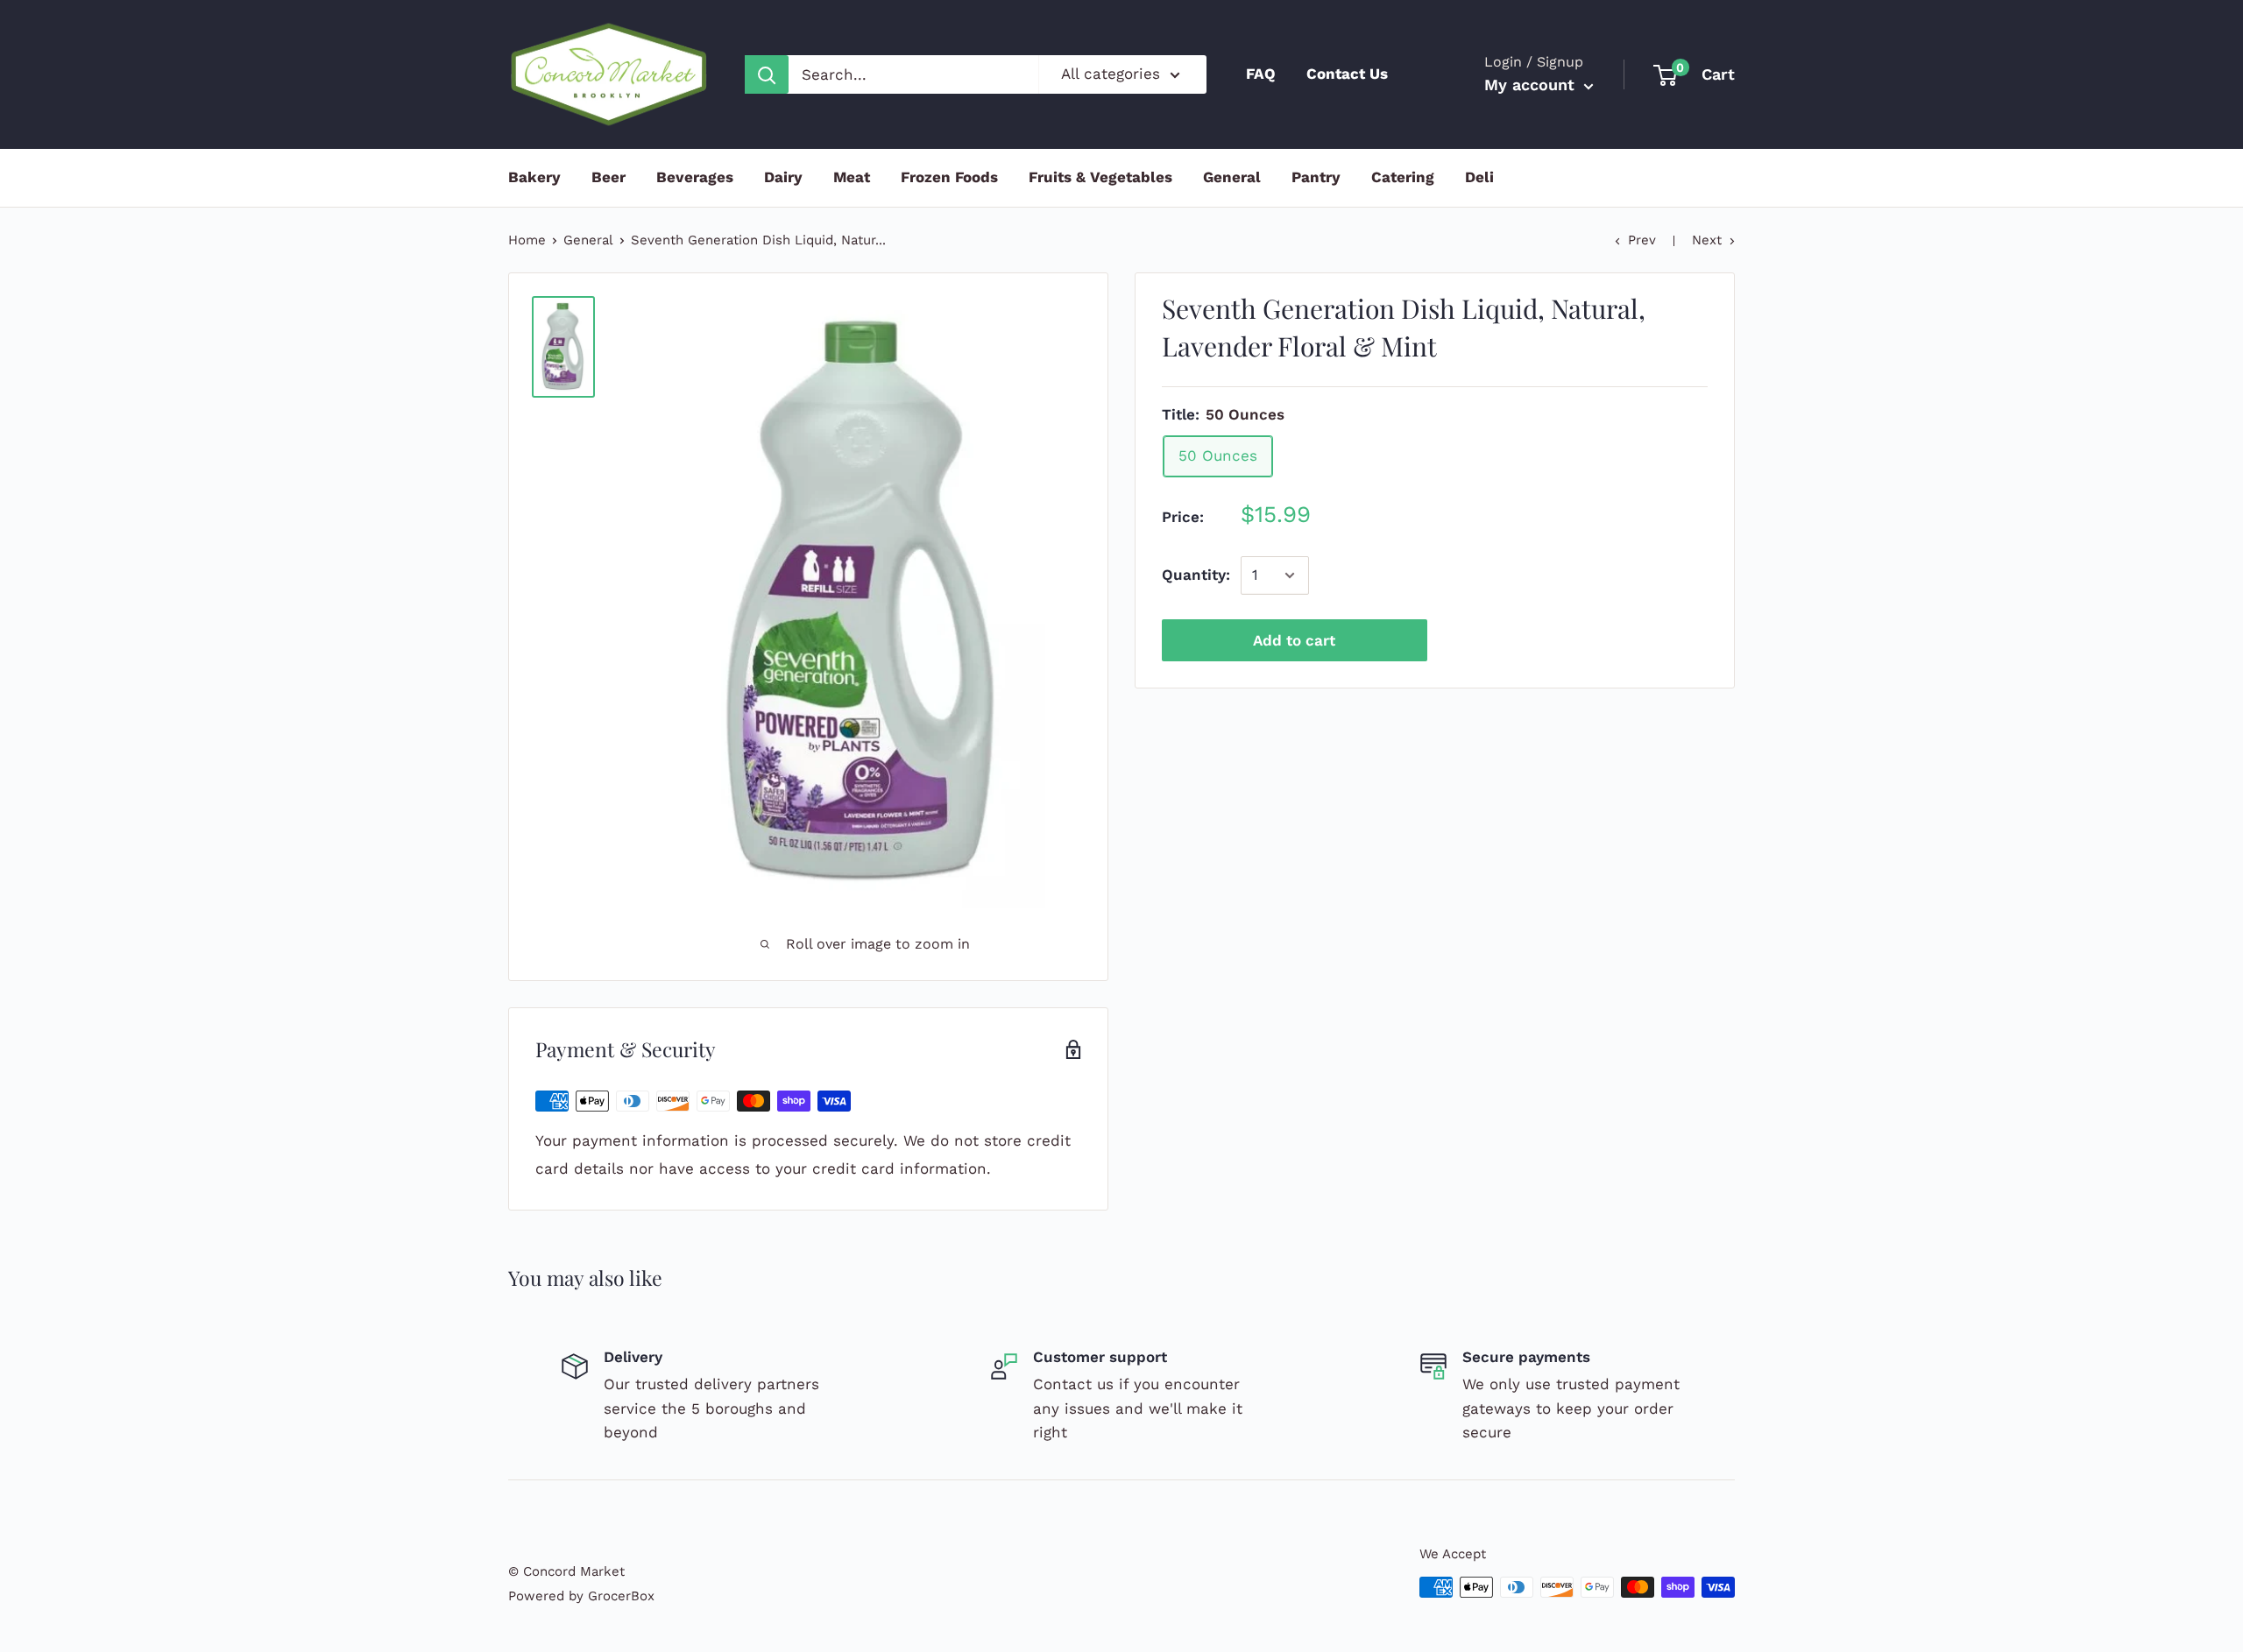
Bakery (534, 177)
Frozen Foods (949, 177)
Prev (1642, 240)
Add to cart (1294, 640)
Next (1707, 240)
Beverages (695, 177)
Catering (1403, 177)
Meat (852, 177)
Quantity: (1196, 575)
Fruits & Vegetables (1100, 177)
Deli (1479, 177)
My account (1532, 85)
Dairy (783, 177)
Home (527, 240)
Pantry (1316, 177)
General (1232, 177)
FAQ (1261, 74)
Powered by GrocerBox (581, 1596)
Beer (609, 177)
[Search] (767, 74)
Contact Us (1347, 74)
